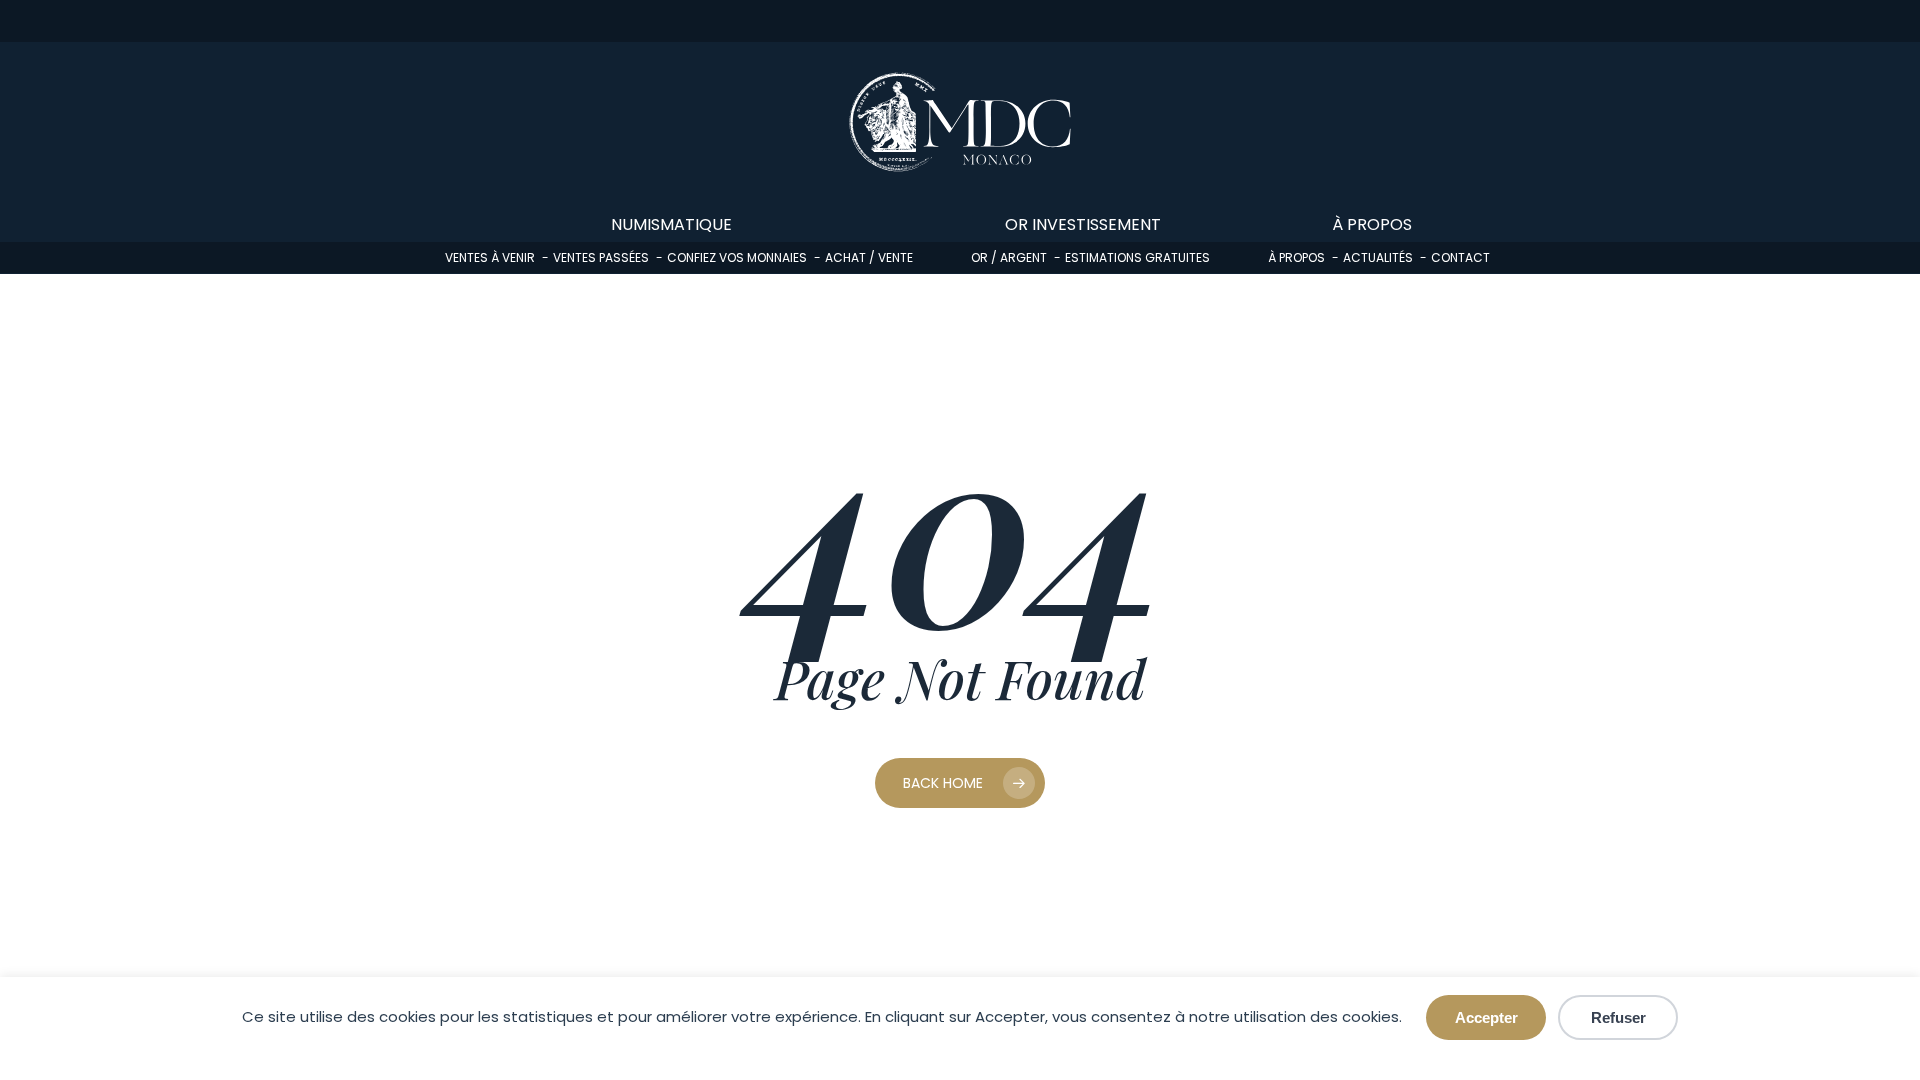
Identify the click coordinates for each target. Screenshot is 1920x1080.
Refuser (1618, 1017)
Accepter (1486, 1017)
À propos (1296, 257)
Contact (1460, 257)
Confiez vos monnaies (737, 257)
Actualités (1378, 257)
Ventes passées (601, 257)
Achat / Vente (869, 257)
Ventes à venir (490, 257)
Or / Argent (1009, 257)
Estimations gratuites (1137, 257)
